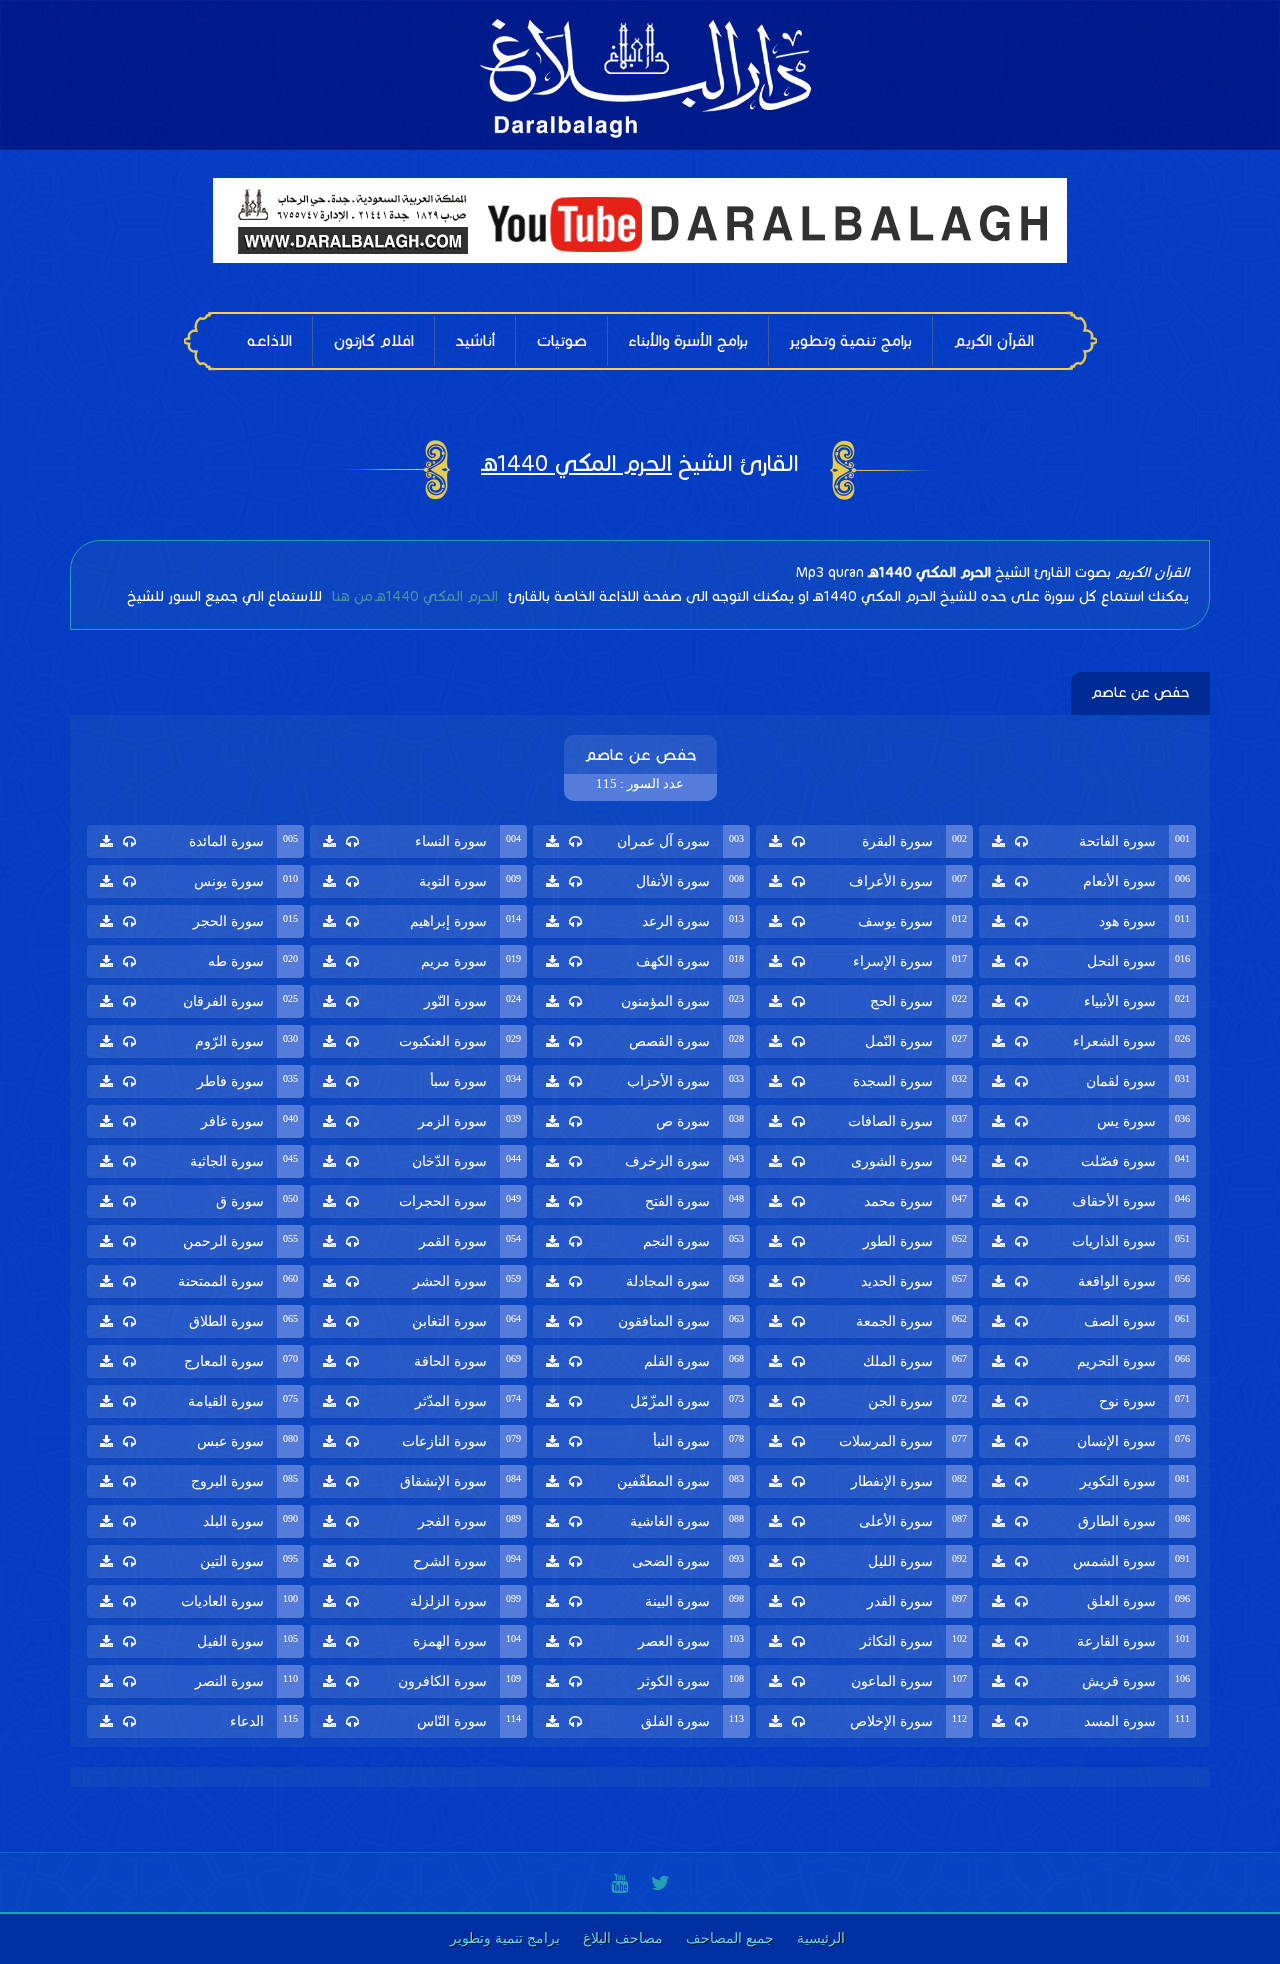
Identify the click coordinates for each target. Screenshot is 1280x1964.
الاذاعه (269, 340)
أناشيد (475, 340)
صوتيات (561, 340)
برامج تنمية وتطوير (850, 340)
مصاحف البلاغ (623, 1938)
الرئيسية (821, 1938)
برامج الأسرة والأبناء (688, 340)
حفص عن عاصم (1140, 692)
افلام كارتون (373, 340)
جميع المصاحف (730, 1938)
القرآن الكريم (993, 340)
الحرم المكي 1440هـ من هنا (413, 596)
